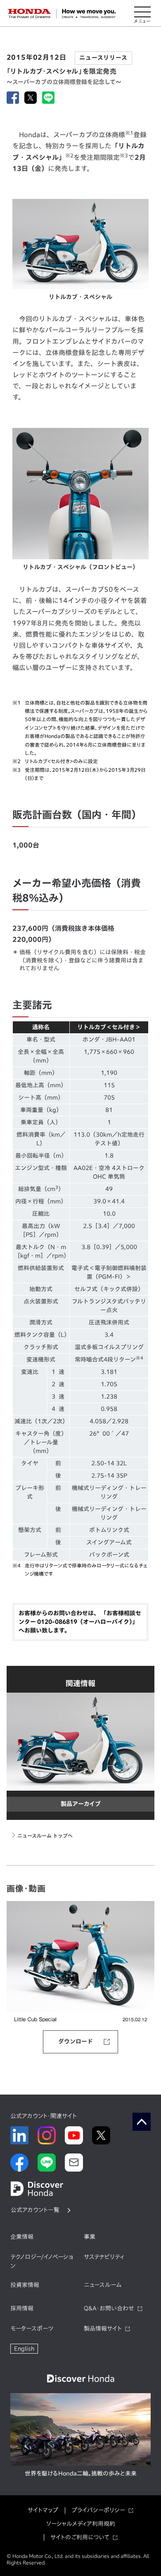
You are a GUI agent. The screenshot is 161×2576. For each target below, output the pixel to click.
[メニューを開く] (142, 14)
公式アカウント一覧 (35, 2210)
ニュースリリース (103, 58)
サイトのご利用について (80, 2537)
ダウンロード (76, 2041)
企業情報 (22, 2237)
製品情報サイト (103, 2328)
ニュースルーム (103, 2285)
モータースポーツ (32, 2328)
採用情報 (22, 2308)
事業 (90, 2237)
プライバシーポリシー (98, 2510)
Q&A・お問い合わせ (109, 2308)
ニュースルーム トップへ (45, 1836)
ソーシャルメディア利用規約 (81, 2524)
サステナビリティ (104, 2257)
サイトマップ (43, 2510)
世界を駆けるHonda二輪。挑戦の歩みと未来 (81, 2473)
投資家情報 (25, 2285)
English (24, 2349)
